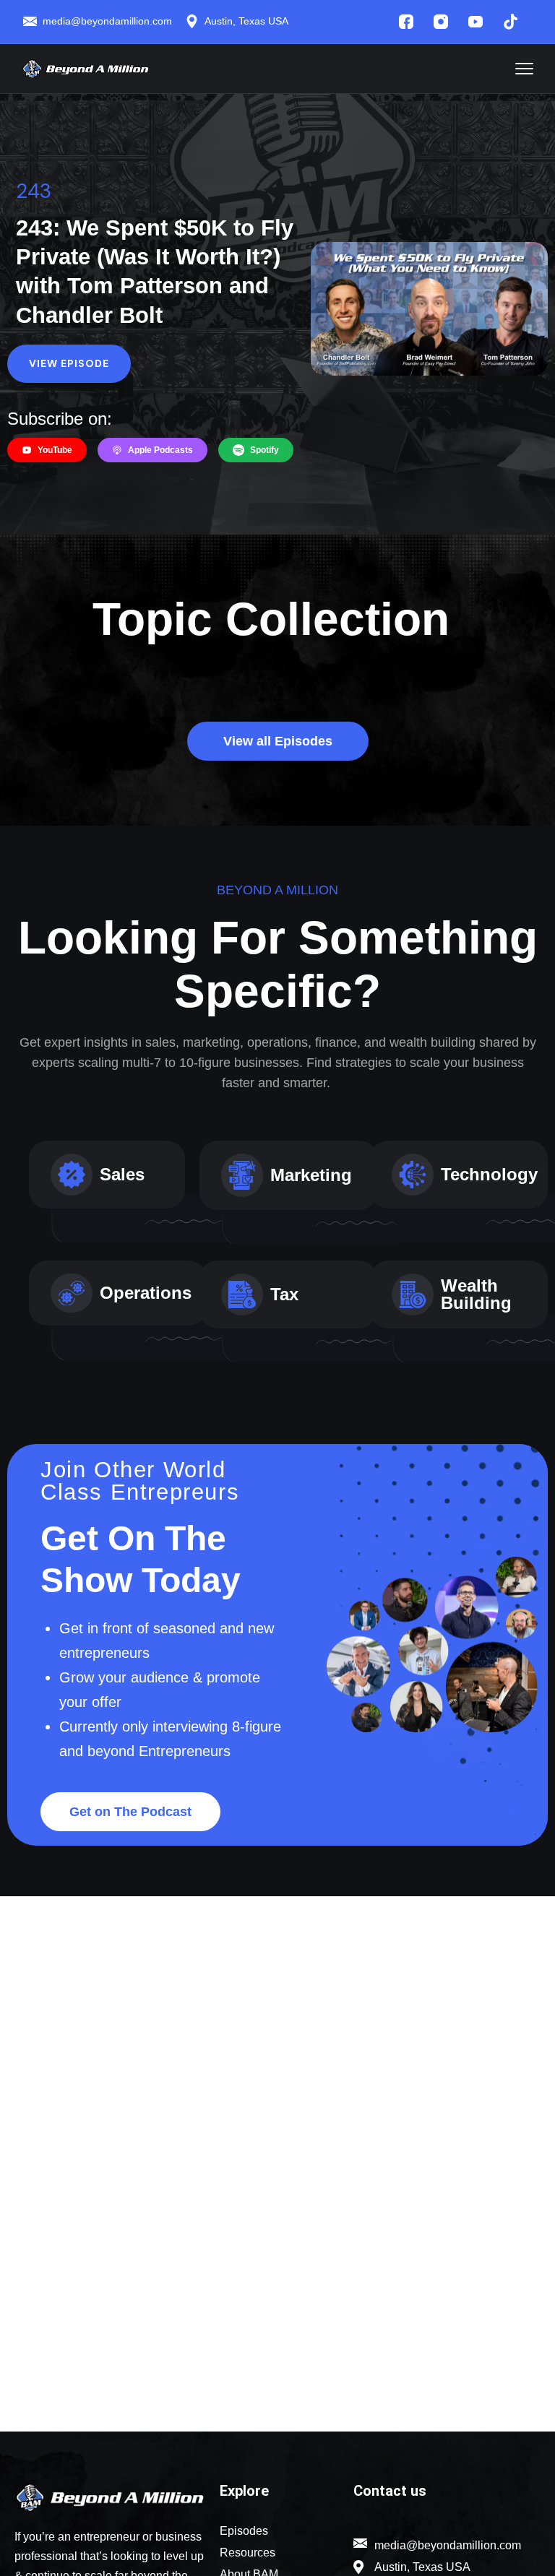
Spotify (264, 450)
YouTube (55, 450)
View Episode (69, 363)
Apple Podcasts (160, 450)
